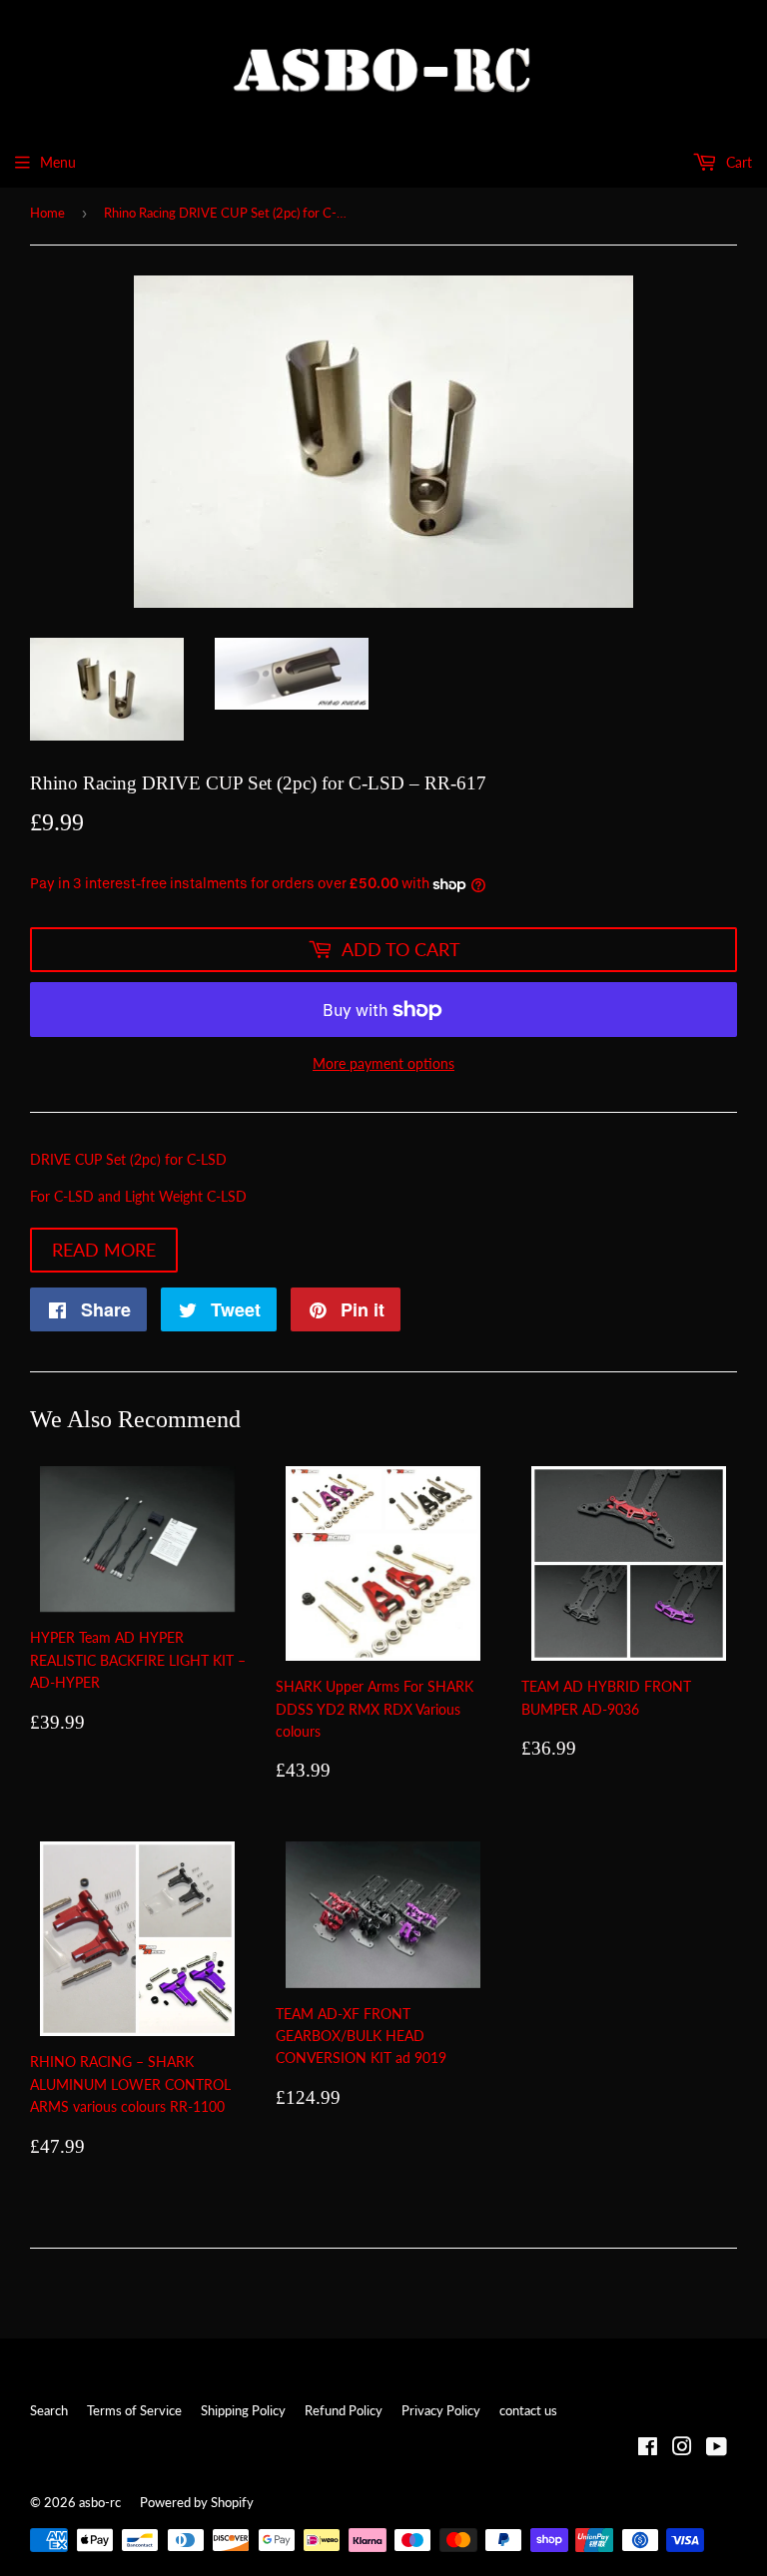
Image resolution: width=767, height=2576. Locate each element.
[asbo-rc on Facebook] (648, 2449)
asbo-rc (100, 2502)
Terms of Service (134, 2410)
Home (47, 213)
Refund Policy (344, 2410)
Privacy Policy (441, 2410)
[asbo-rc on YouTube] (717, 2449)
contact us (528, 2410)
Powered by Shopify (197, 2502)
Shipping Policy (243, 2410)
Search (49, 2410)
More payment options (383, 1063)
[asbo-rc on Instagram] (682, 2449)
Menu (58, 162)
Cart (737, 162)
